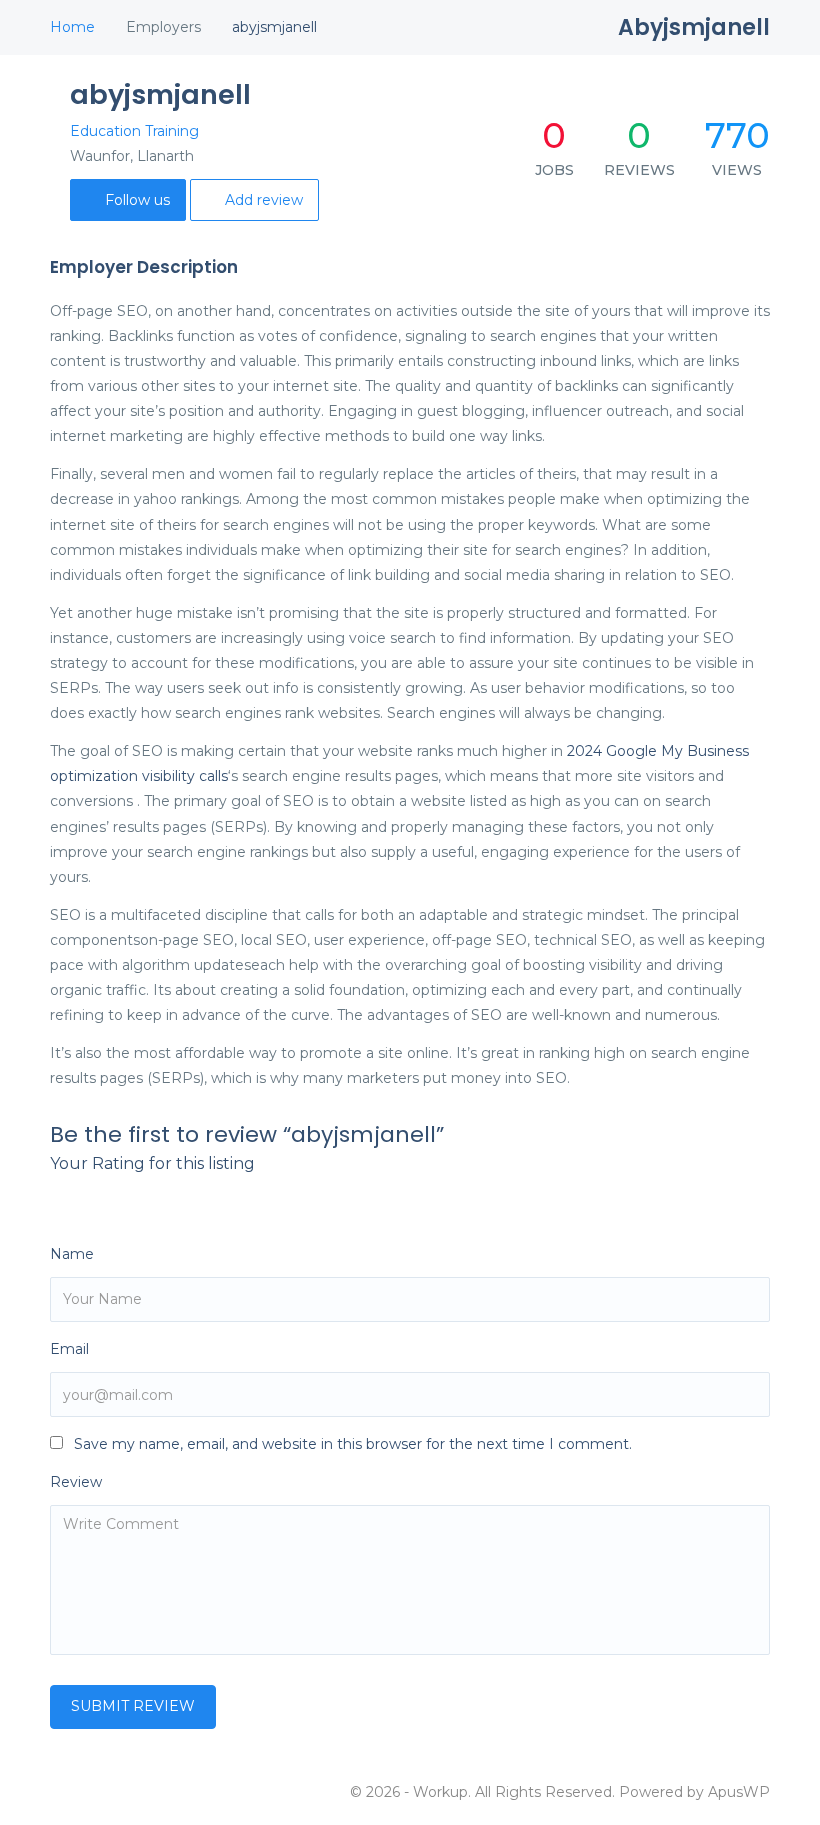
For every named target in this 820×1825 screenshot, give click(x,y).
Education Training (134, 131)
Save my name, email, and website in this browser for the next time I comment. (353, 1444)
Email (69, 1349)
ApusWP (739, 1792)
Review (76, 1482)
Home (72, 27)
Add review (264, 200)
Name (72, 1254)
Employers (163, 27)
